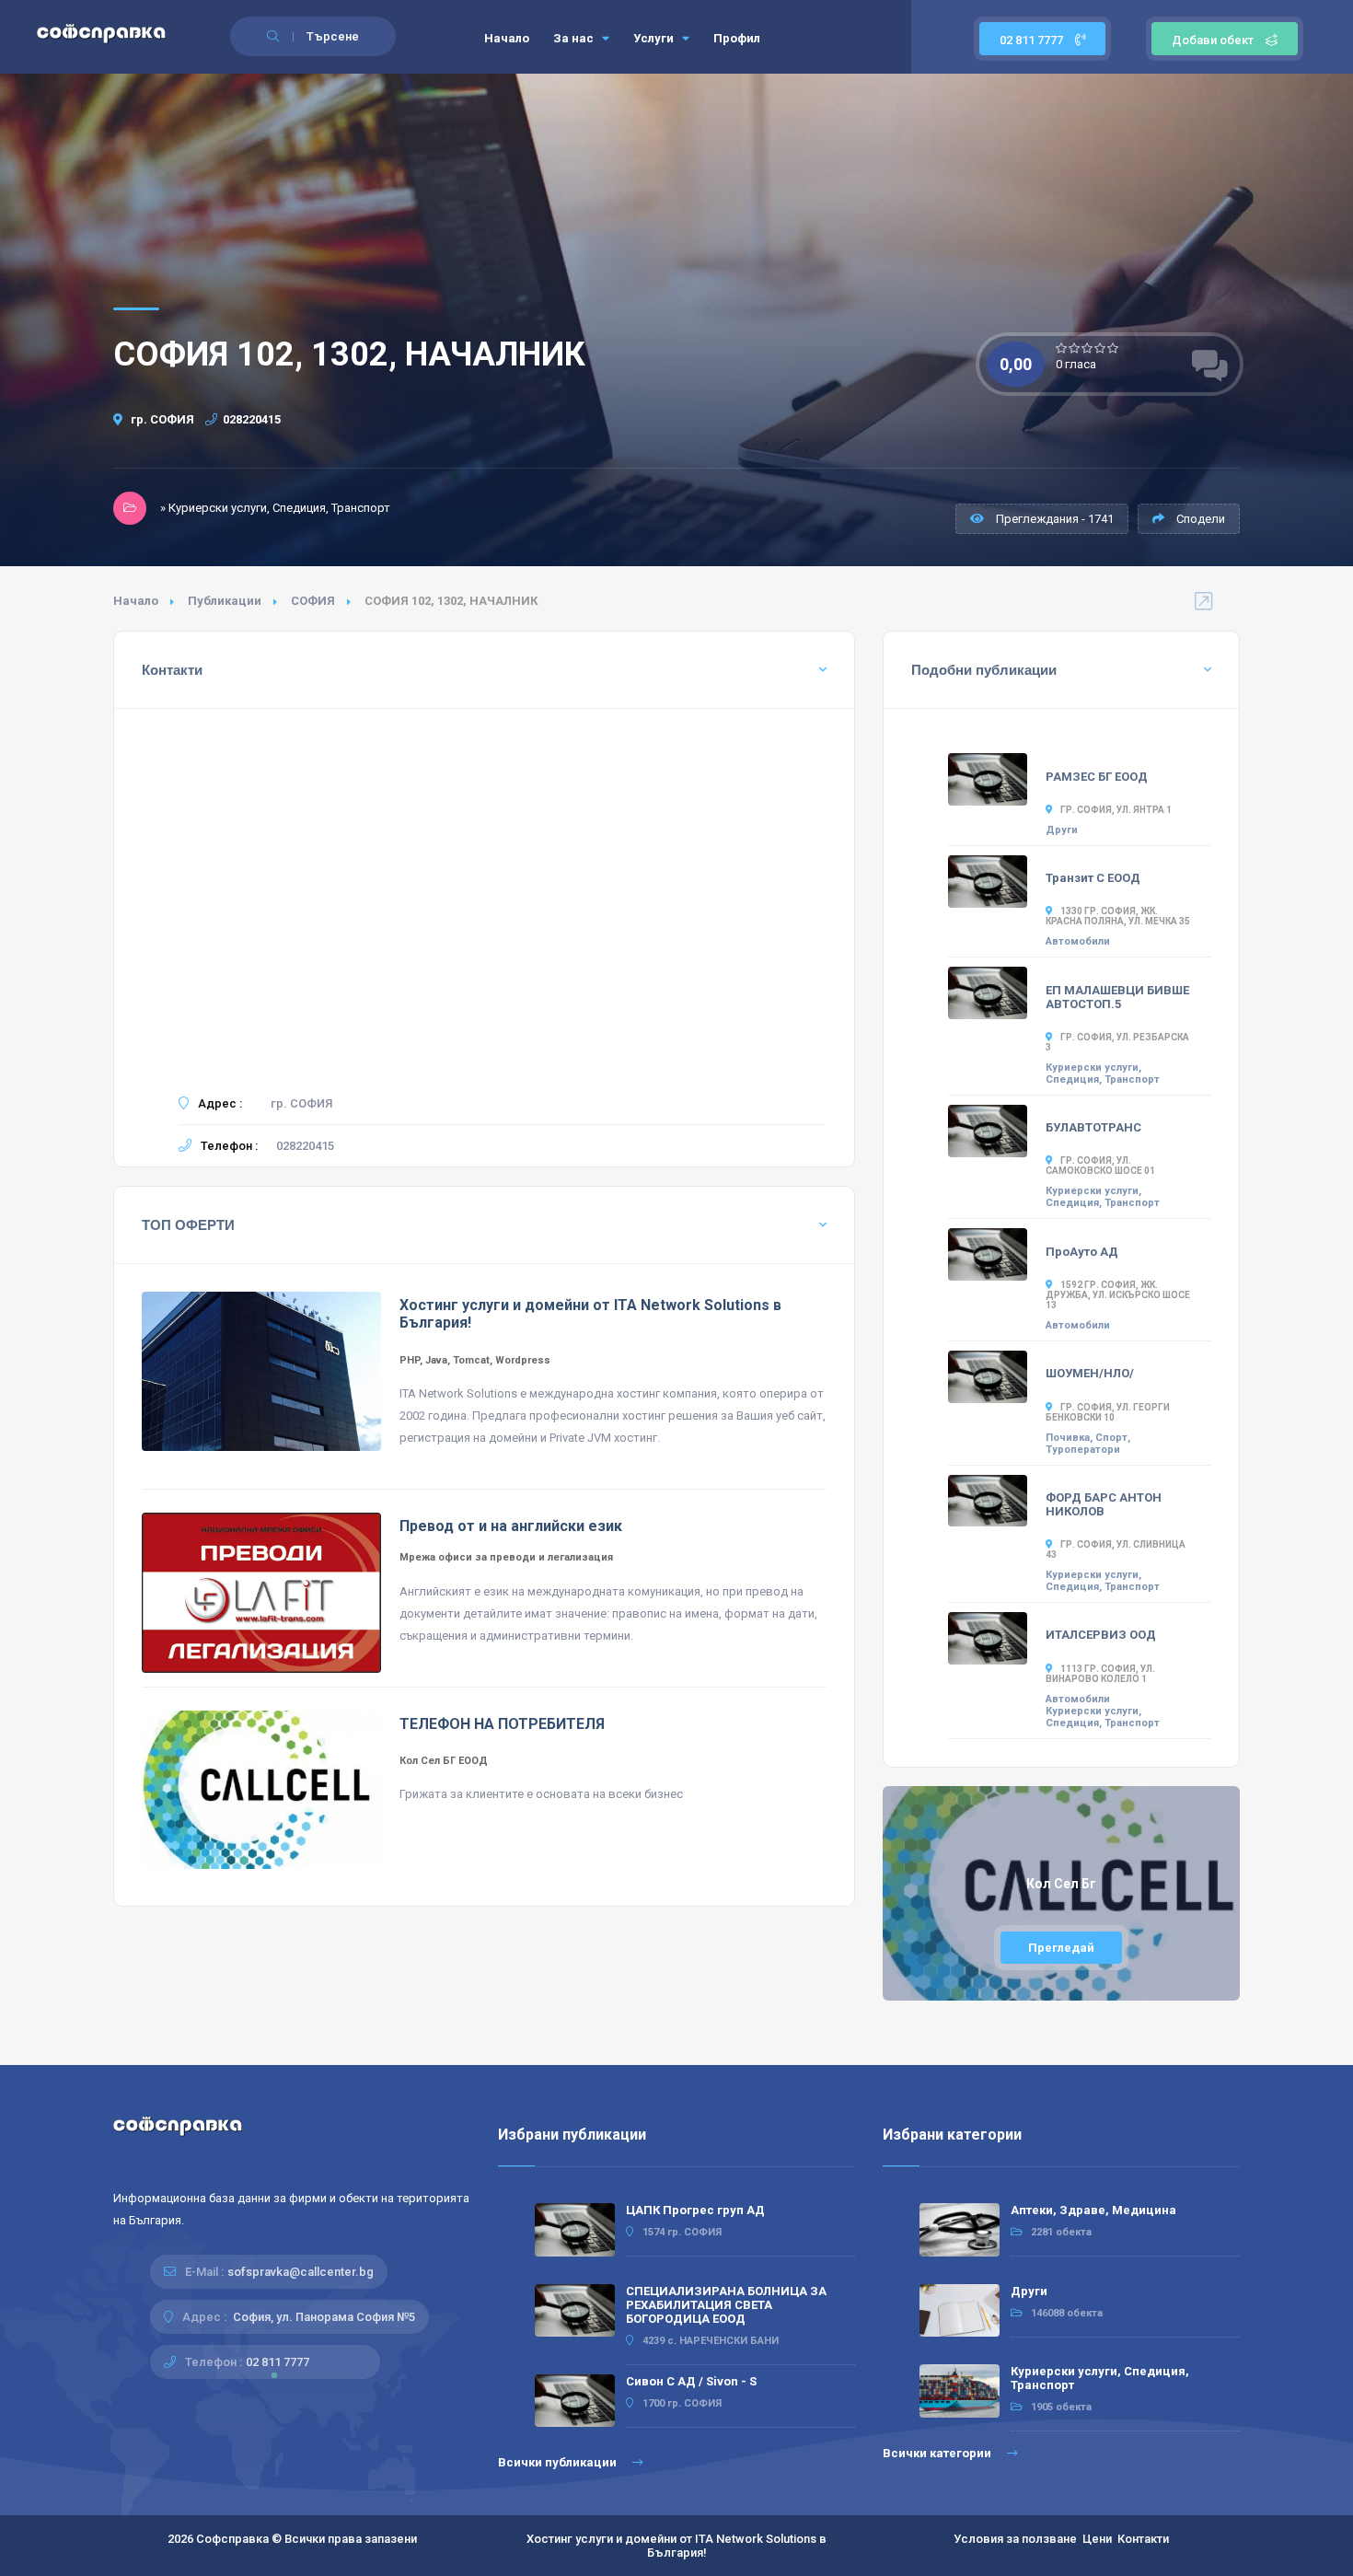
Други (1062, 830)
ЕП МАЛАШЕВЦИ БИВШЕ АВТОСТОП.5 (1117, 997)
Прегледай (1061, 1948)
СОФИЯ (313, 601)
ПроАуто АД (1082, 1252)
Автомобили (1078, 941)
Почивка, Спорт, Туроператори (1088, 1444)
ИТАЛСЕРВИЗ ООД (1101, 1635)
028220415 (252, 419)
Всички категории (938, 2453)
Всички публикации (559, 2462)
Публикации (225, 601)
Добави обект (1213, 40)
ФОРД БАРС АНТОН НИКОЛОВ (1104, 1504)
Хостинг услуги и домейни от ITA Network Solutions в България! (676, 2546)
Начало (507, 38)
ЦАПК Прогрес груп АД (695, 2210)
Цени (1097, 2539)
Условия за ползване (1015, 2539)
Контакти (1143, 2539)
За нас (575, 38)
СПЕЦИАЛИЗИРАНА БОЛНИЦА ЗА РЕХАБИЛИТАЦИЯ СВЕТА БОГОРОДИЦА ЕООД (726, 2305)
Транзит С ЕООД (1093, 878)
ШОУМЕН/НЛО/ (1090, 1373)
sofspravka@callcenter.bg (301, 2272)
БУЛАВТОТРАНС (1093, 1127)
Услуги (655, 38)
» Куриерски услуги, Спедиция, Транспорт (275, 508)
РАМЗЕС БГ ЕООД (1097, 777)
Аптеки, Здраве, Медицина (1093, 2210)
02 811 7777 (1033, 40)
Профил (737, 38)
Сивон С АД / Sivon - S (691, 2381)
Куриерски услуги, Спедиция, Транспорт (1103, 1073)
